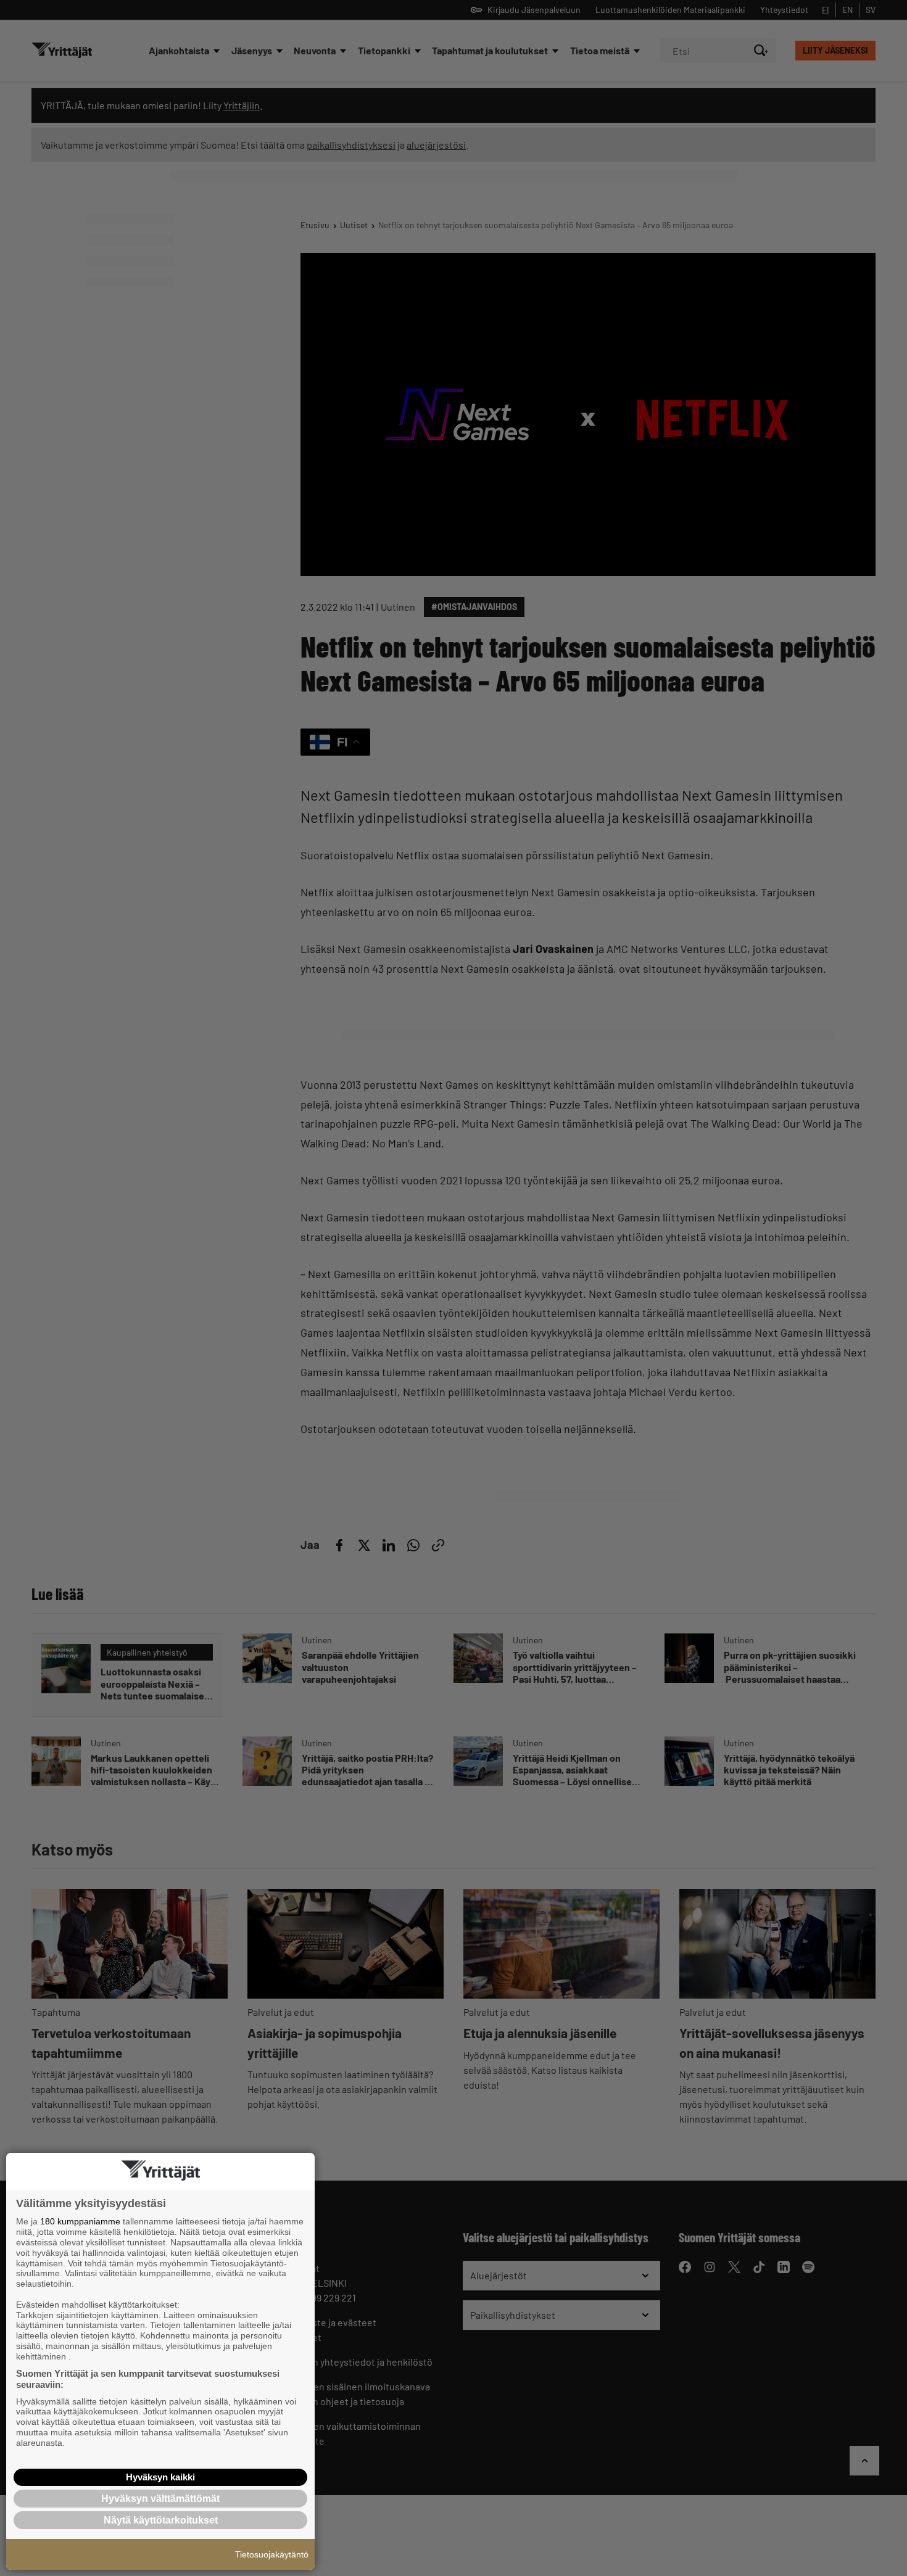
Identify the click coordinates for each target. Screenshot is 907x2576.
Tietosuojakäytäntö (272, 2554)
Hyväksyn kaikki (160, 2477)
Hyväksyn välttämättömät (160, 2499)
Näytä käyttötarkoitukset (161, 2520)
